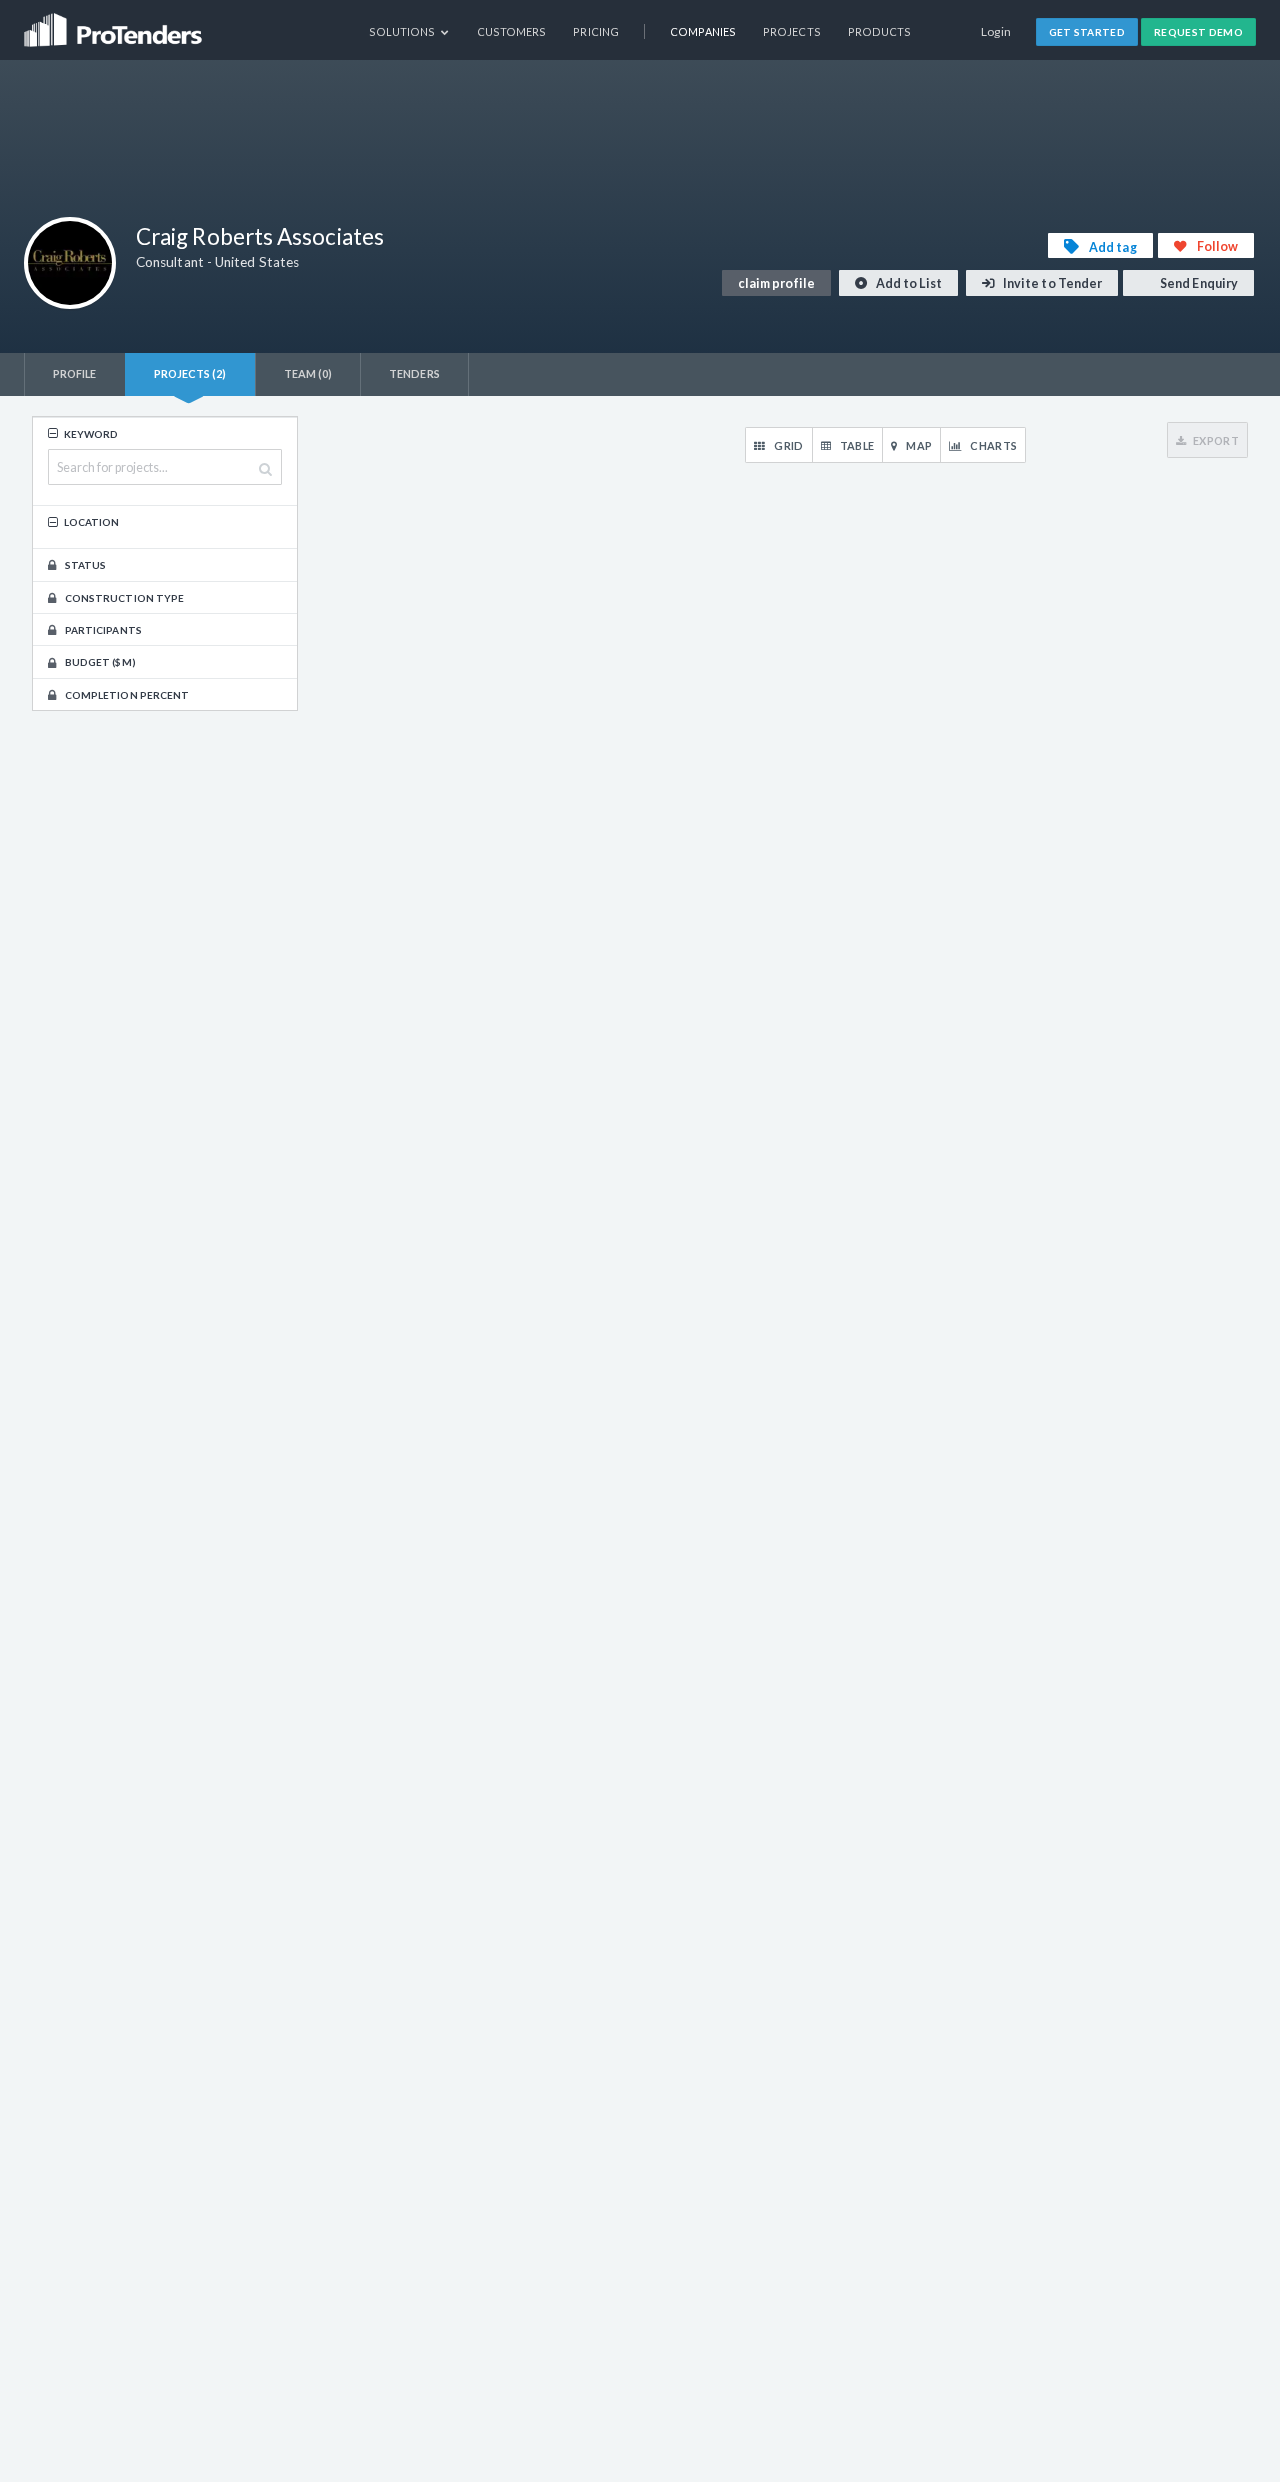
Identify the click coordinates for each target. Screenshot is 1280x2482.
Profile (75, 373)
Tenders (414, 373)
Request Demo (1198, 32)
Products (880, 31)
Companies (703, 31)
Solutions (403, 31)
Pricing (596, 31)
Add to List (908, 283)
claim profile (776, 283)
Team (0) (308, 373)
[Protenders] (115, 23)
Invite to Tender (1051, 283)
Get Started (1087, 32)
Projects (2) (190, 373)
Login (996, 31)
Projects (792, 31)
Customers (512, 31)
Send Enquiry (1198, 283)
